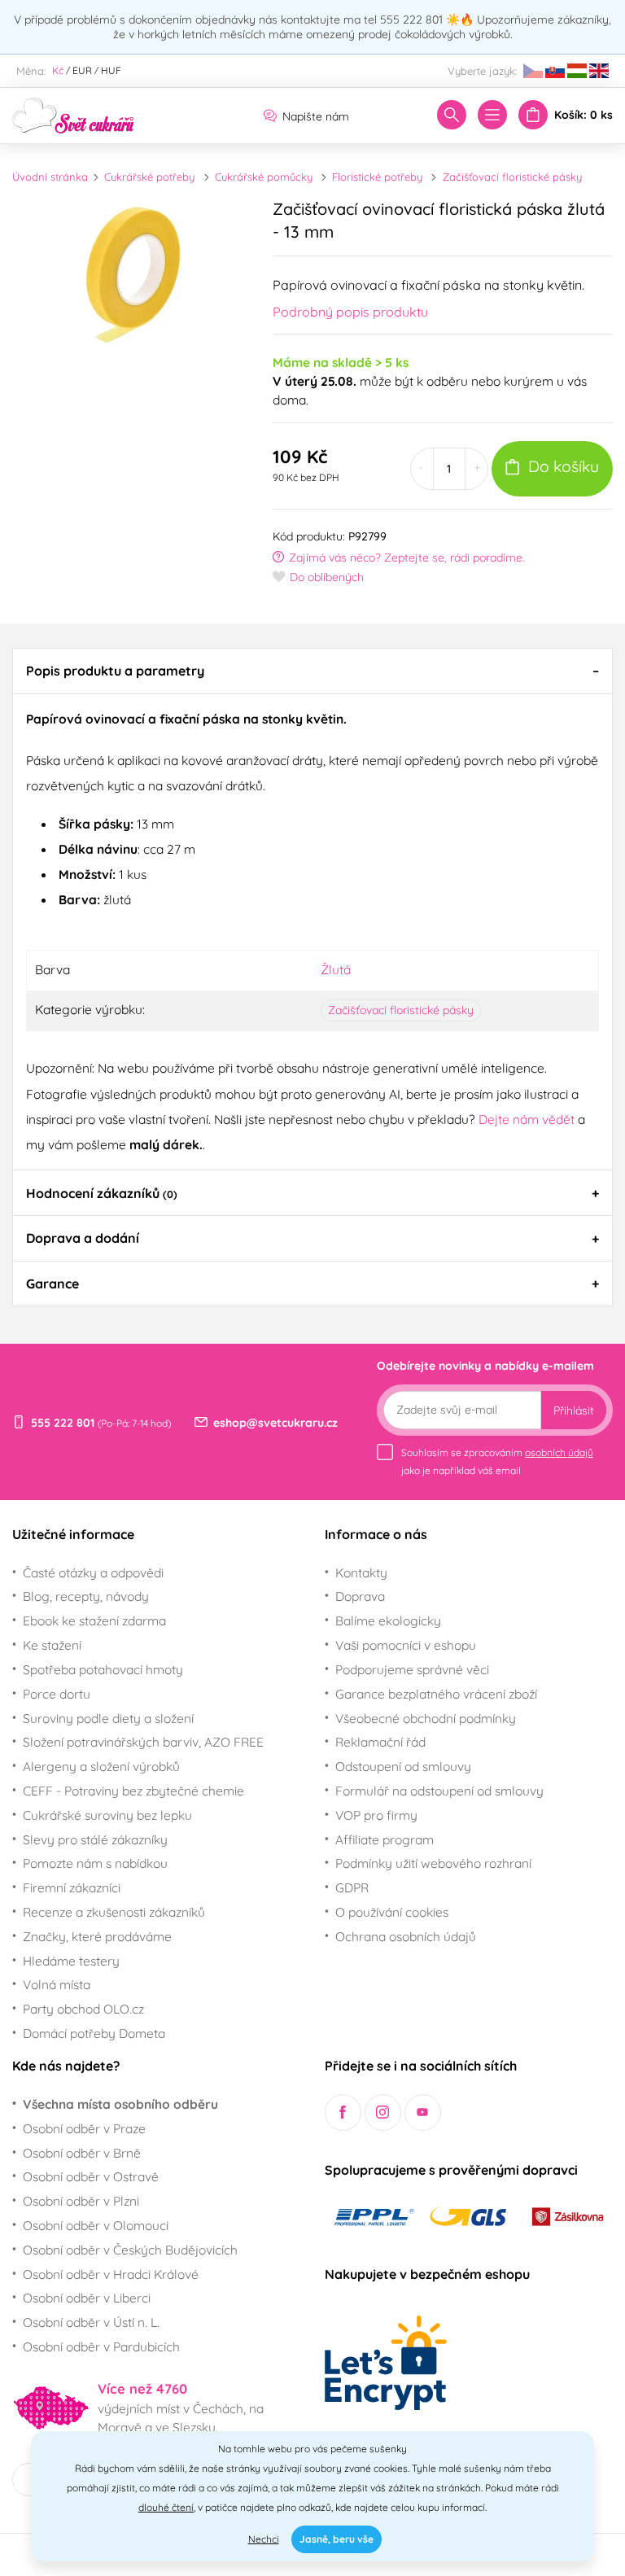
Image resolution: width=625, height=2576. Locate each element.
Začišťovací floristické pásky (512, 177)
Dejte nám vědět (527, 1119)
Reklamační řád (380, 1742)
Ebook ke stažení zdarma (94, 1620)
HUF (111, 70)
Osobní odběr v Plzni (81, 2201)
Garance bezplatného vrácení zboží (436, 1694)
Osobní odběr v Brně (82, 2153)
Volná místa (57, 1984)
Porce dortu (57, 1694)
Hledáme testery (71, 1961)
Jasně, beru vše (337, 2539)
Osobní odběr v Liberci (87, 2298)
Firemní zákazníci (72, 1887)
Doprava (360, 1596)
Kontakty (361, 1572)
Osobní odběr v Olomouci (96, 2225)
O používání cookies (392, 1912)
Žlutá (336, 969)
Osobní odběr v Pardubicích (101, 2346)
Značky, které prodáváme (97, 1936)
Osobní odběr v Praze (84, 2128)
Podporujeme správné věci (412, 1669)
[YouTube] (423, 2112)
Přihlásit (574, 1410)
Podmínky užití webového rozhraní (433, 1863)
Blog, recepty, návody (86, 1596)
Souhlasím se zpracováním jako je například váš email (497, 1461)
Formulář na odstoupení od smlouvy (439, 1791)
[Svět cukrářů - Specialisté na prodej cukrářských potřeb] (73, 114)
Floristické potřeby (377, 177)
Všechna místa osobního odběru (120, 2104)
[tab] (312, 671)
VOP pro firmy (376, 1815)
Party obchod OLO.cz (83, 2009)
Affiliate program (385, 1839)
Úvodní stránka (50, 177)
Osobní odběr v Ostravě (91, 2176)
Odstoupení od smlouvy (403, 1766)
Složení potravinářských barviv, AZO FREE (143, 1742)
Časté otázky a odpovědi (93, 1572)
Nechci (264, 2539)
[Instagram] (383, 2112)
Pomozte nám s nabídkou (95, 1863)
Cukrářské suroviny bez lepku (107, 1815)
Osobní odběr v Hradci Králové (111, 2274)
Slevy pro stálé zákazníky (95, 1839)
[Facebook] (343, 2112)
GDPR (352, 1887)
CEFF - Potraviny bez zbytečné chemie (133, 1791)
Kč (58, 70)
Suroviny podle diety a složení (108, 1718)
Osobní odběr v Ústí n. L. (91, 2322)
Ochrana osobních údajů (406, 1936)
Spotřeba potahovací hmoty (103, 1669)
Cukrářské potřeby (149, 177)
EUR (82, 70)
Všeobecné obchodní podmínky (426, 1718)
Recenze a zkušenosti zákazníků (114, 1912)
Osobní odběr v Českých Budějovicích (130, 2250)
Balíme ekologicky (388, 1620)
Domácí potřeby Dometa (94, 2033)
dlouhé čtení (166, 2507)
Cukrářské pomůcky (264, 177)
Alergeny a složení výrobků (101, 1766)
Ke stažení (52, 1645)
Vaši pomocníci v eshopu (406, 1645)
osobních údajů (559, 1452)
